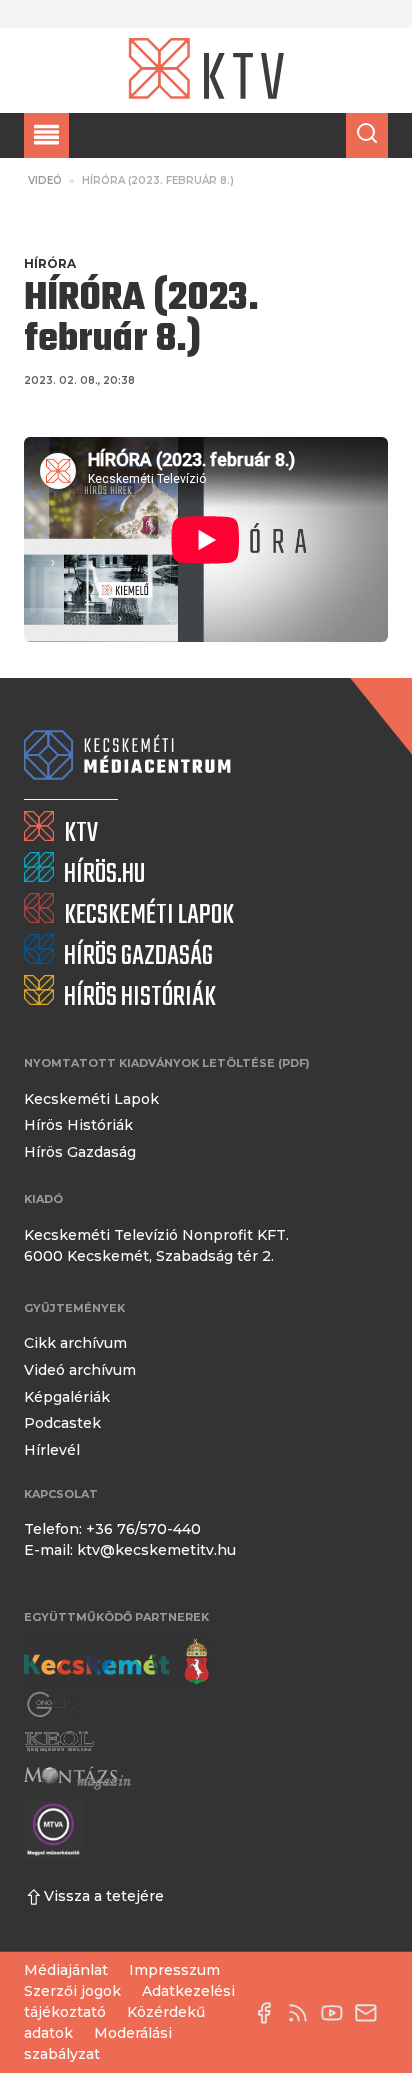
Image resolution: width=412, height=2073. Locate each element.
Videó (45, 180)
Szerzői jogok (72, 1991)
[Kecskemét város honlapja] (116, 1662)
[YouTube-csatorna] (337, 2013)
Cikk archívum (75, 1343)
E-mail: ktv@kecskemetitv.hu (130, 1550)
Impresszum (174, 1970)
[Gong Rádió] (52, 1704)
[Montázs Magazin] (77, 1777)
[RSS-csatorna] (303, 2013)
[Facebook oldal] (269, 2013)
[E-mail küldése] (371, 2013)
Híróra (50, 263)
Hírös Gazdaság (80, 1152)
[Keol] (59, 1741)
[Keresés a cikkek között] (367, 135)
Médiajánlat (66, 1970)
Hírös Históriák (78, 1125)
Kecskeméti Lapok (91, 1099)
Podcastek (62, 1423)
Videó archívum (80, 1370)
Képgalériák (67, 1397)
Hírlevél (52, 1450)
